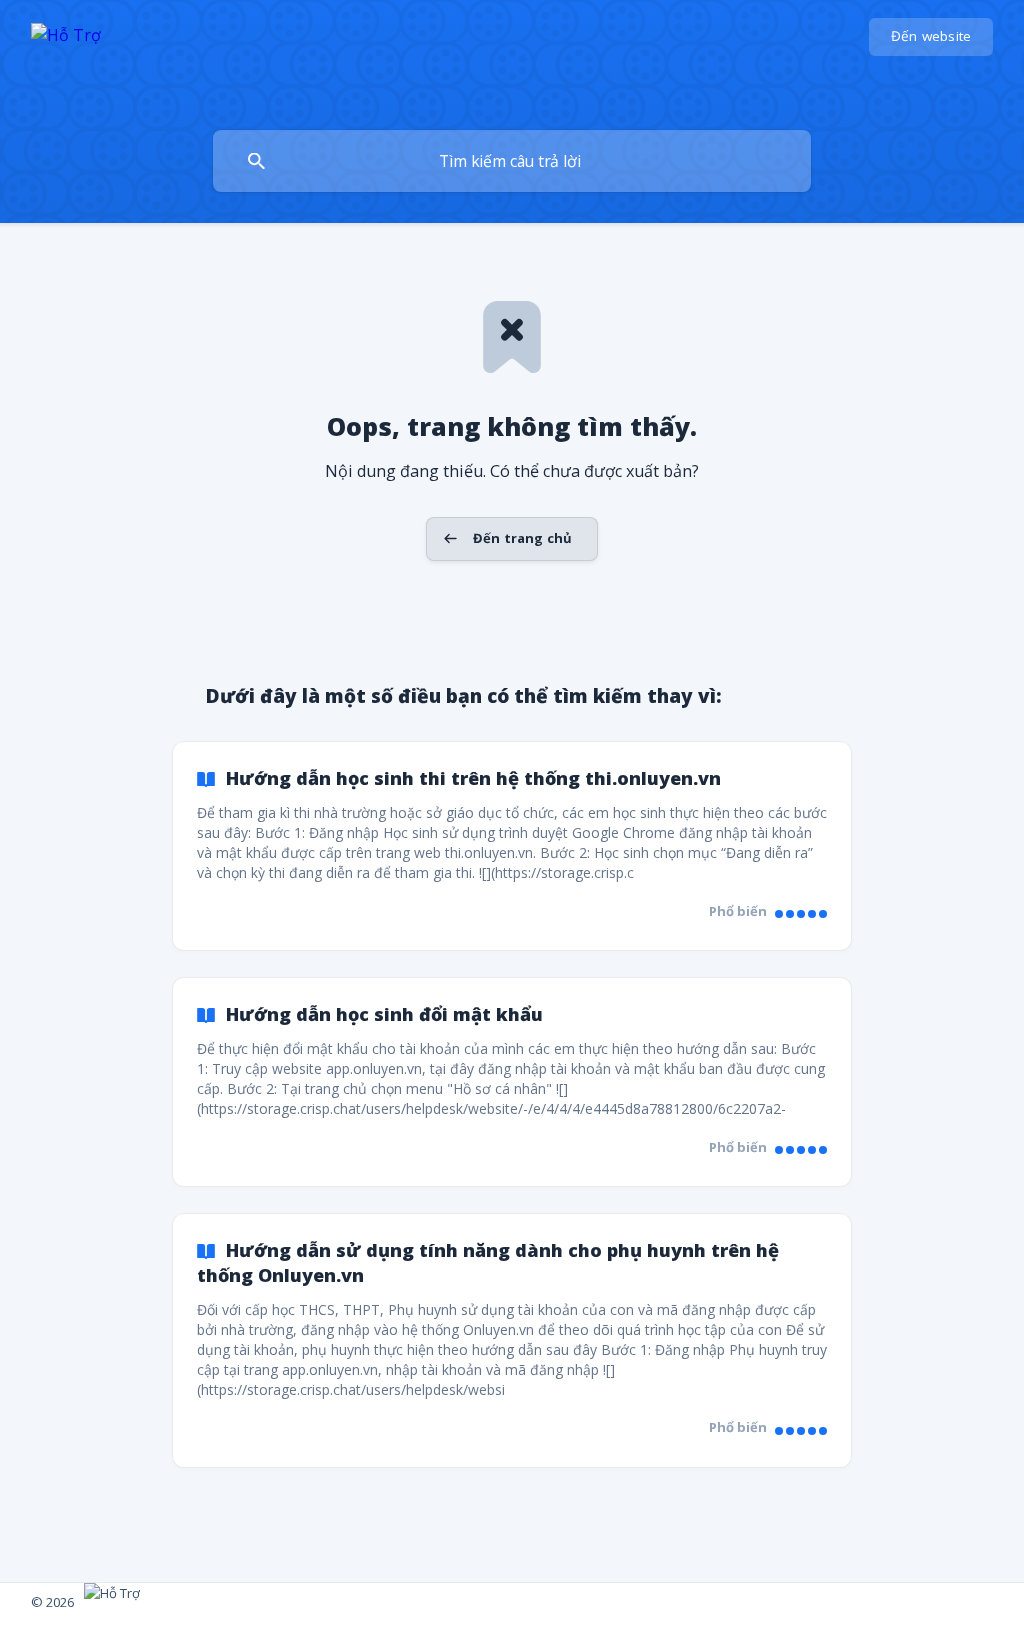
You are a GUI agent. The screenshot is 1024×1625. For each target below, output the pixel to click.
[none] (66, 60)
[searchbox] (512, 161)
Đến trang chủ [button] (522, 538)
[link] (512, 846)
